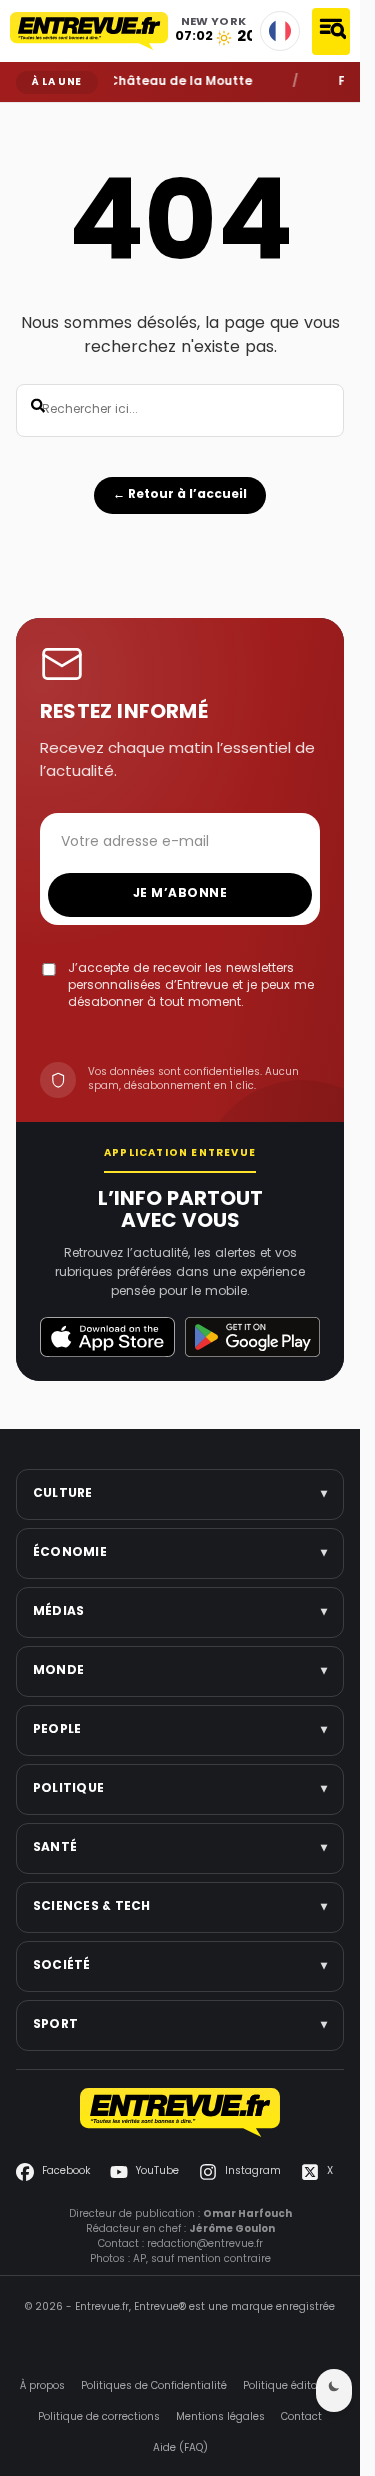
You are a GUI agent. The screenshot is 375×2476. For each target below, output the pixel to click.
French (280, 31)
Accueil (30, 117)
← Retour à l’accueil (180, 495)
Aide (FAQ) (180, 2448)
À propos (42, 2386)
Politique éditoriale (291, 2386)
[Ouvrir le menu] (331, 31)
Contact (301, 2417)
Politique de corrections (99, 2417)
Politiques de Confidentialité (154, 2386)
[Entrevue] (89, 31)
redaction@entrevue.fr (205, 2244)
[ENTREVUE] (180, 2112)
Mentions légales (220, 2417)
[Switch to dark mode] (334, 2390)
